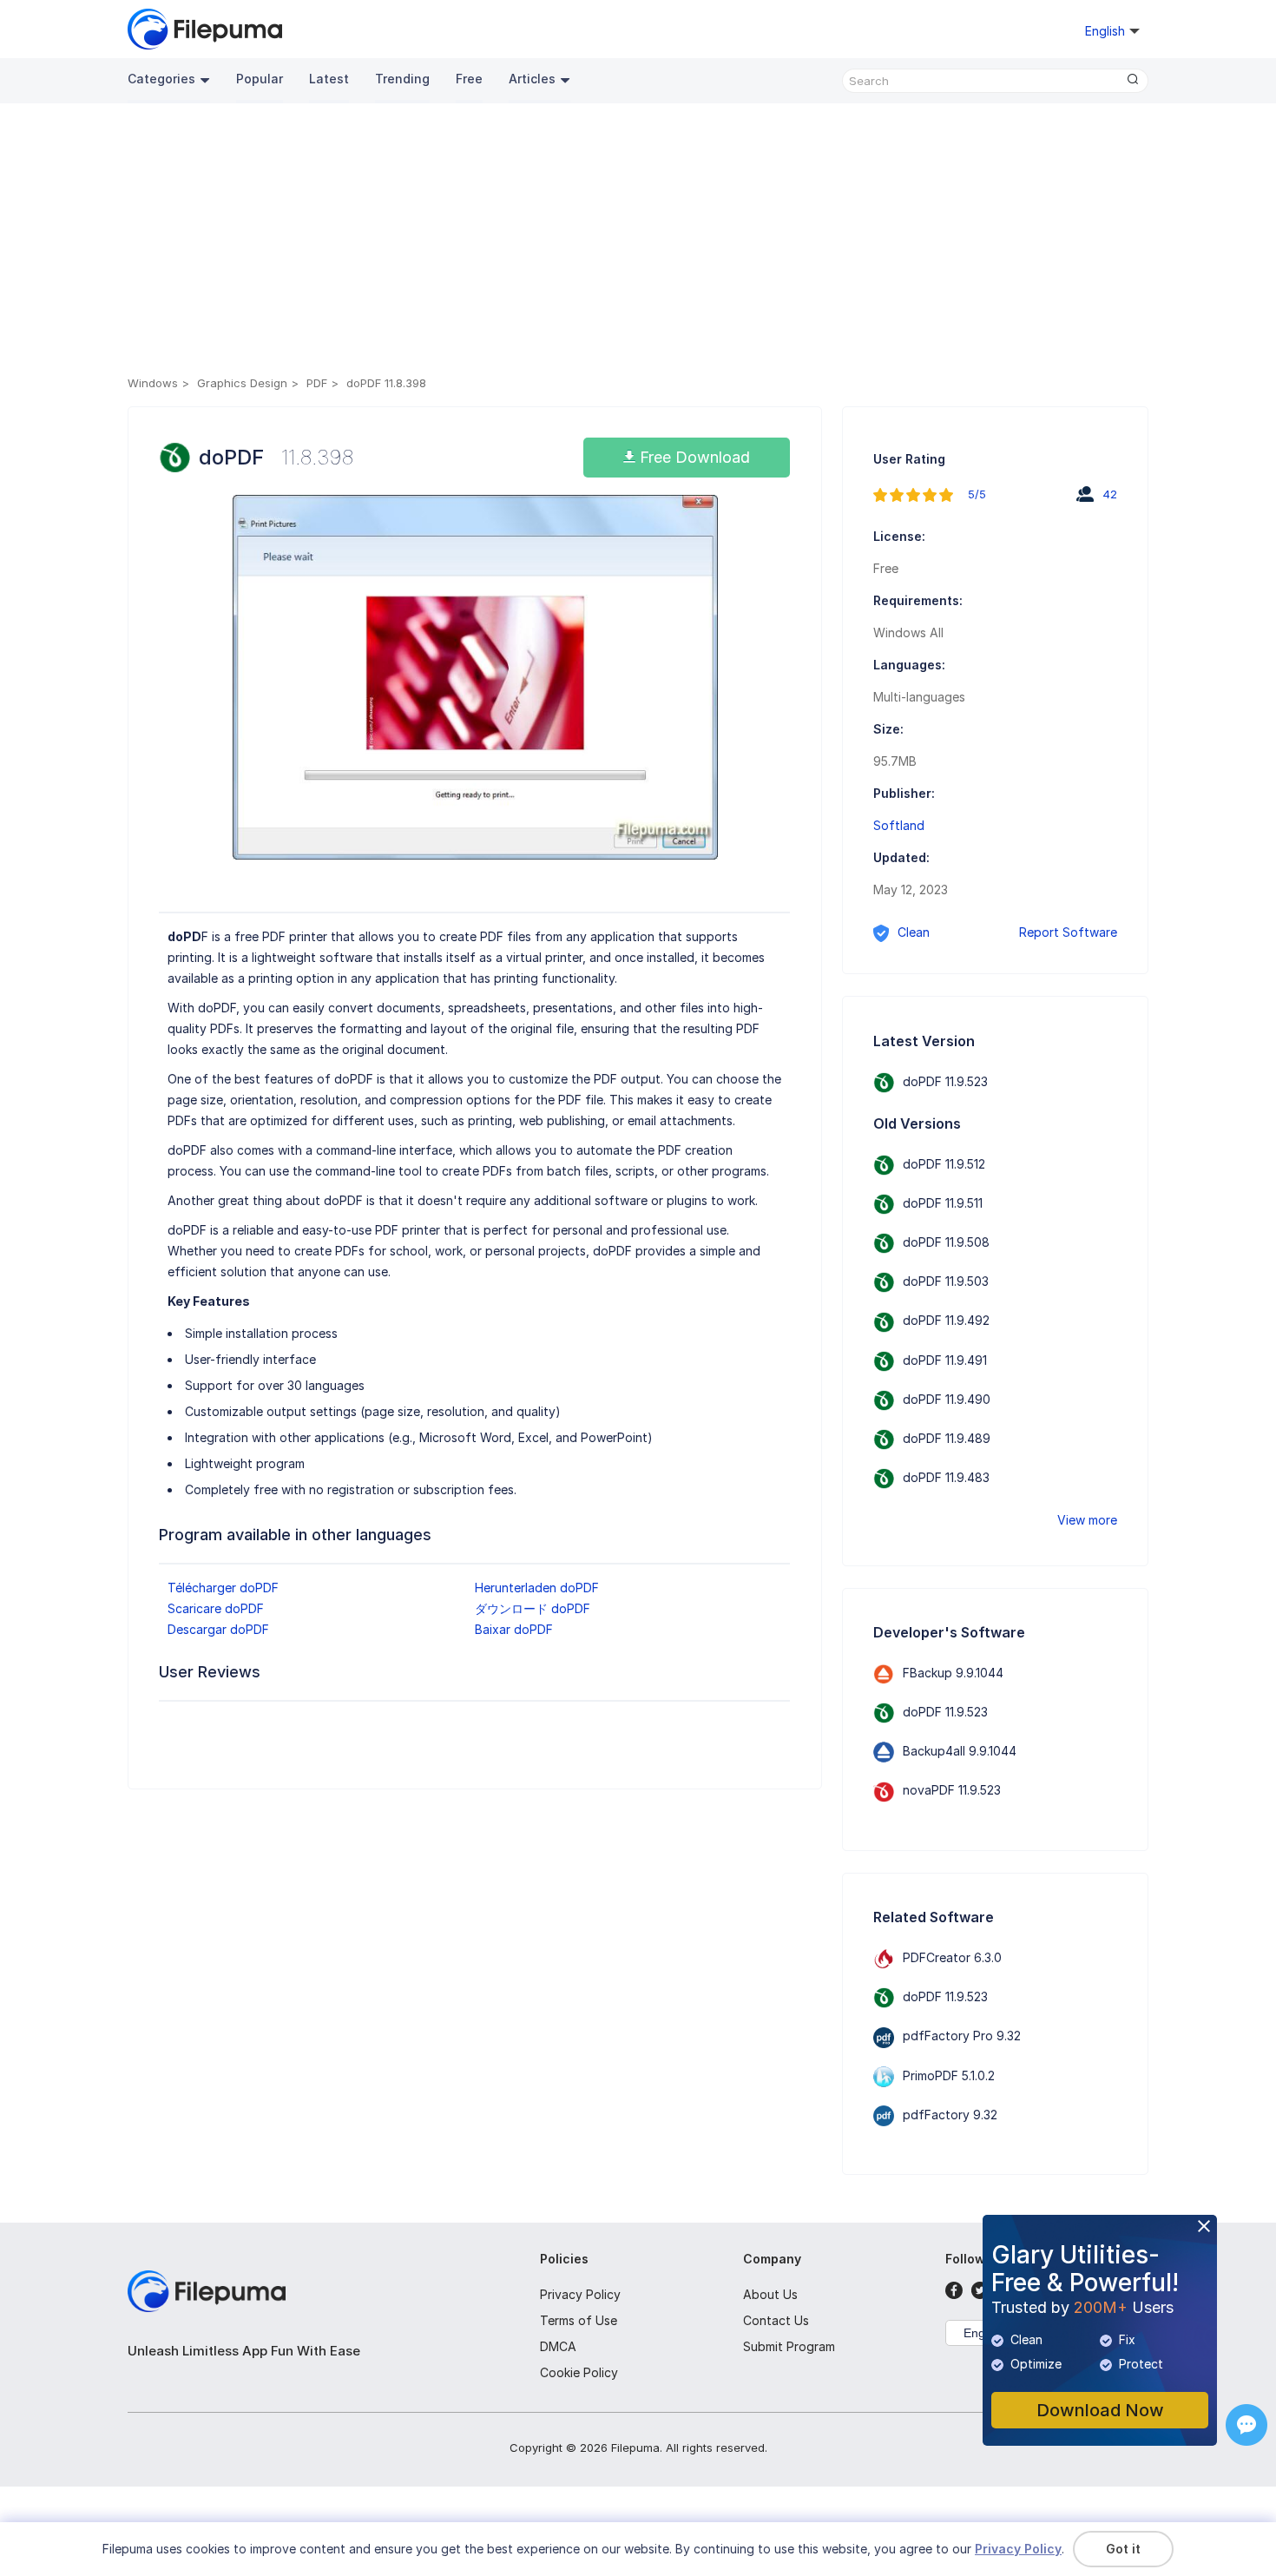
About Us (770, 2294)
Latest (329, 79)
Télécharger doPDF (223, 1588)
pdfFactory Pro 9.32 (962, 2036)
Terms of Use (579, 2320)
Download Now (1100, 2410)
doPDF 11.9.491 (945, 1360)
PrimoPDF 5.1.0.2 (949, 2075)
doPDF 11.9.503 (946, 1281)
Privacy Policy (580, 2294)
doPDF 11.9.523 (945, 1081)
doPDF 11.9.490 (947, 1399)
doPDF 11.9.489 (947, 1438)
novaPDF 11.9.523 (952, 1790)
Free (469, 79)
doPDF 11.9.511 (943, 1203)
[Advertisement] (638, 242)
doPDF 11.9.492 (946, 1320)
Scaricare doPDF (216, 1608)
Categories (161, 79)
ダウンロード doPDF (533, 1608)
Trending (402, 79)
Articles (532, 79)
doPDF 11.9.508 (946, 1242)
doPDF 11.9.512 (944, 1164)
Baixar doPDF (514, 1629)
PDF (317, 383)
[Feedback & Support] (1246, 2425)
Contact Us (776, 2320)
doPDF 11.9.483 (946, 1477)
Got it (1123, 2549)
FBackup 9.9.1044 (953, 1673)
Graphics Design (242, 383)
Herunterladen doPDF (537, 1588)
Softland (899, 825)
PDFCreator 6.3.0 (952, 1957)
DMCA (558, 2346)
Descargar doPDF (218, 1629)
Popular (260, 79)
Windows (153, 383)
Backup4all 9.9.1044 (960, 1751)
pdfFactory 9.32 (950, 2115)
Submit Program (789, 2346)
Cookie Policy (579, 2372)
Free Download (693, 457)
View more (1087, 1520)
